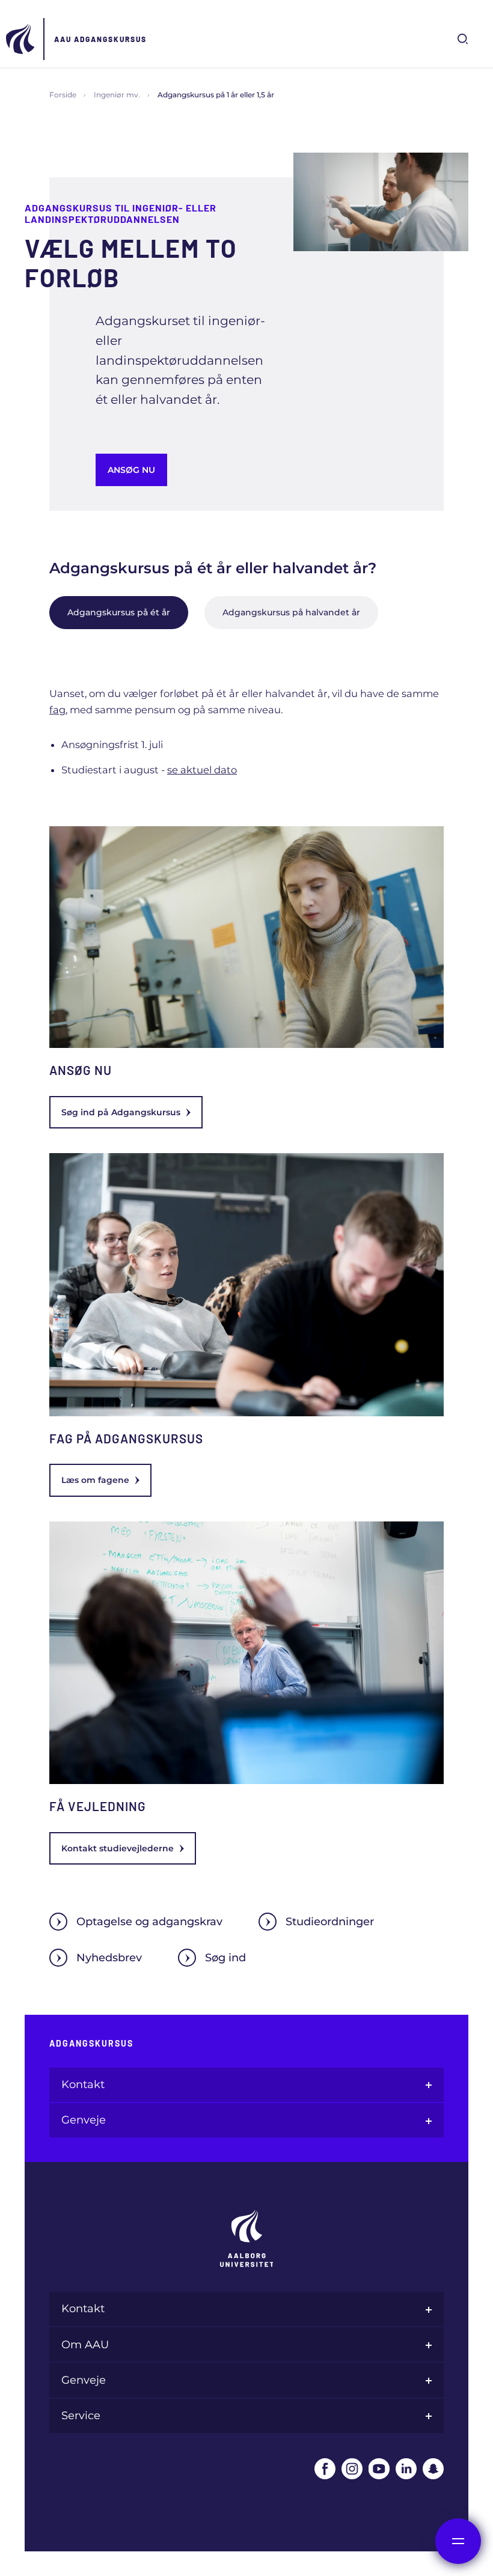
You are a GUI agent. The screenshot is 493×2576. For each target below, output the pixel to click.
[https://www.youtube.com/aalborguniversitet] (379, 2469)
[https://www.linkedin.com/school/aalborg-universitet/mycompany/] (406, 2469)
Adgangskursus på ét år (119, 612)
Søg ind (225, 1958)
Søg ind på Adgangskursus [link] (121, 1112)
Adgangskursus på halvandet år (291, 612)
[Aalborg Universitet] (21, 39)
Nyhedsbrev (109, 1958)
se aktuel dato (202, 770)
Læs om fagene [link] (95, 1480)
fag (57, 710)
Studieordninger (330, 1922)
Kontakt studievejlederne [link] (118, 1848)
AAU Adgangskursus (100, 39)
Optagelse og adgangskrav (149, 1922)
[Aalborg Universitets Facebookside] (325, 2469)
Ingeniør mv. (117, 95)
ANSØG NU (131, 470)
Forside (63, 95)
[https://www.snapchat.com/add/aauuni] (433, 2469)
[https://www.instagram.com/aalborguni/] (352, 2469)
